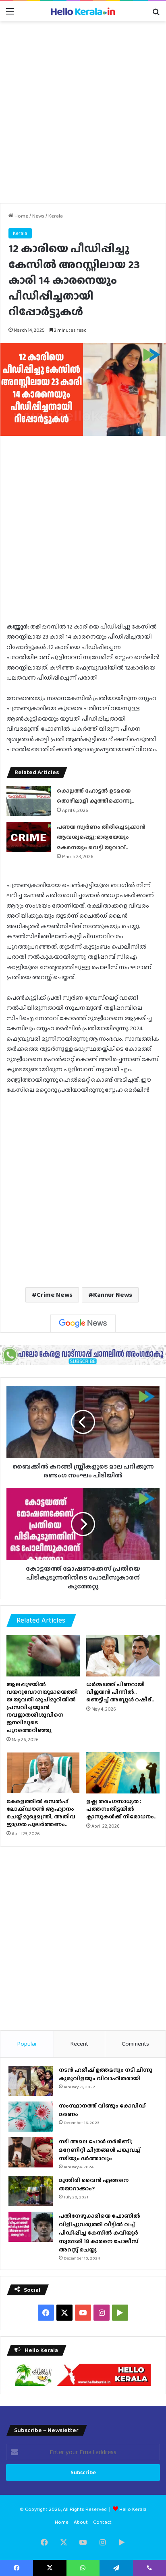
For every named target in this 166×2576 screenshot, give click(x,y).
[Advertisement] (83, 112)
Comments (135, 2044)
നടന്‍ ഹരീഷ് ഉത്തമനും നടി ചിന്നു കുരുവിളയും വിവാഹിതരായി (106, 2074)
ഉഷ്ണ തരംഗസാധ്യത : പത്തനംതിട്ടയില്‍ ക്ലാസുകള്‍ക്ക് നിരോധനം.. (121, 1809)
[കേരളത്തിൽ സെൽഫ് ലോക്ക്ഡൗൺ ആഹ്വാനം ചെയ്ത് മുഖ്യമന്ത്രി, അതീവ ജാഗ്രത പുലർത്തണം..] (43, 1773)
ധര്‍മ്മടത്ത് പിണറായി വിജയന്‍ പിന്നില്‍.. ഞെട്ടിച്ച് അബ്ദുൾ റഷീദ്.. (120, 1692)
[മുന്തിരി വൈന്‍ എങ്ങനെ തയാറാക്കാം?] (31, 2191)
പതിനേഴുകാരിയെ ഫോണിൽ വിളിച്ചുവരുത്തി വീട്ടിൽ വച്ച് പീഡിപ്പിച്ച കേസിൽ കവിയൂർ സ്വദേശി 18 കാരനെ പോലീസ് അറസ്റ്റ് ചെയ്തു (100, 2233)
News (38, 216)
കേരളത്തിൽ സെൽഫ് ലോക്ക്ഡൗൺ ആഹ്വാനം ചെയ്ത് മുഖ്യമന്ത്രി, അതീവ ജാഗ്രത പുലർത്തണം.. (41, 1813)
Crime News (55, 1295)
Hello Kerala (133, 2509)
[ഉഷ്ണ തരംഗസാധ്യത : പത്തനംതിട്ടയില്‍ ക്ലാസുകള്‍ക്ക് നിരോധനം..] (123, 1773)
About (81, 2522)
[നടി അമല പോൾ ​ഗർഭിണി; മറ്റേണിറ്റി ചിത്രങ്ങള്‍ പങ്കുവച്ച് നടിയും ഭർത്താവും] (31, 2152)
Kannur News (113, 1295)
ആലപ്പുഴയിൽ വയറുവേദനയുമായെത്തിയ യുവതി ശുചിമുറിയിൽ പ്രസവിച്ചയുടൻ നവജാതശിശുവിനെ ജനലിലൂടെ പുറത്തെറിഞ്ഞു (42, 1707)
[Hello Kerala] (83, 11)
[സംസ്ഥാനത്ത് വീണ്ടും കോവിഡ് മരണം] (31, 2117)
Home (21, 216)
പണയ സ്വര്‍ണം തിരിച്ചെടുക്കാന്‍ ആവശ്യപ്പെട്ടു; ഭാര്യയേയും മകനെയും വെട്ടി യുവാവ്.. (101, 837)
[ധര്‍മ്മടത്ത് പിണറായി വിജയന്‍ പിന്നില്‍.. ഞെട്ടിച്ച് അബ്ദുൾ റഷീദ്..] (123, 1656)
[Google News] (83, 1323)
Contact (102, 2522)
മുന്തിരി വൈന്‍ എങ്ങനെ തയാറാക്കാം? (94, 2184)
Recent (79, 2044)
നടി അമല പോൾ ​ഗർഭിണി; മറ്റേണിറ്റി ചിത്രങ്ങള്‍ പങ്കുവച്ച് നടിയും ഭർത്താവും (100, 2150)
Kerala (56, 216)
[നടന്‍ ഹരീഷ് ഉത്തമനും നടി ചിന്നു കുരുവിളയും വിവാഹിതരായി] (31, 2081)
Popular (27, 2044)
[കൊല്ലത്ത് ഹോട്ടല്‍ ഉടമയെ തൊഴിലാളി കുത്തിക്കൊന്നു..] (29, 801)
